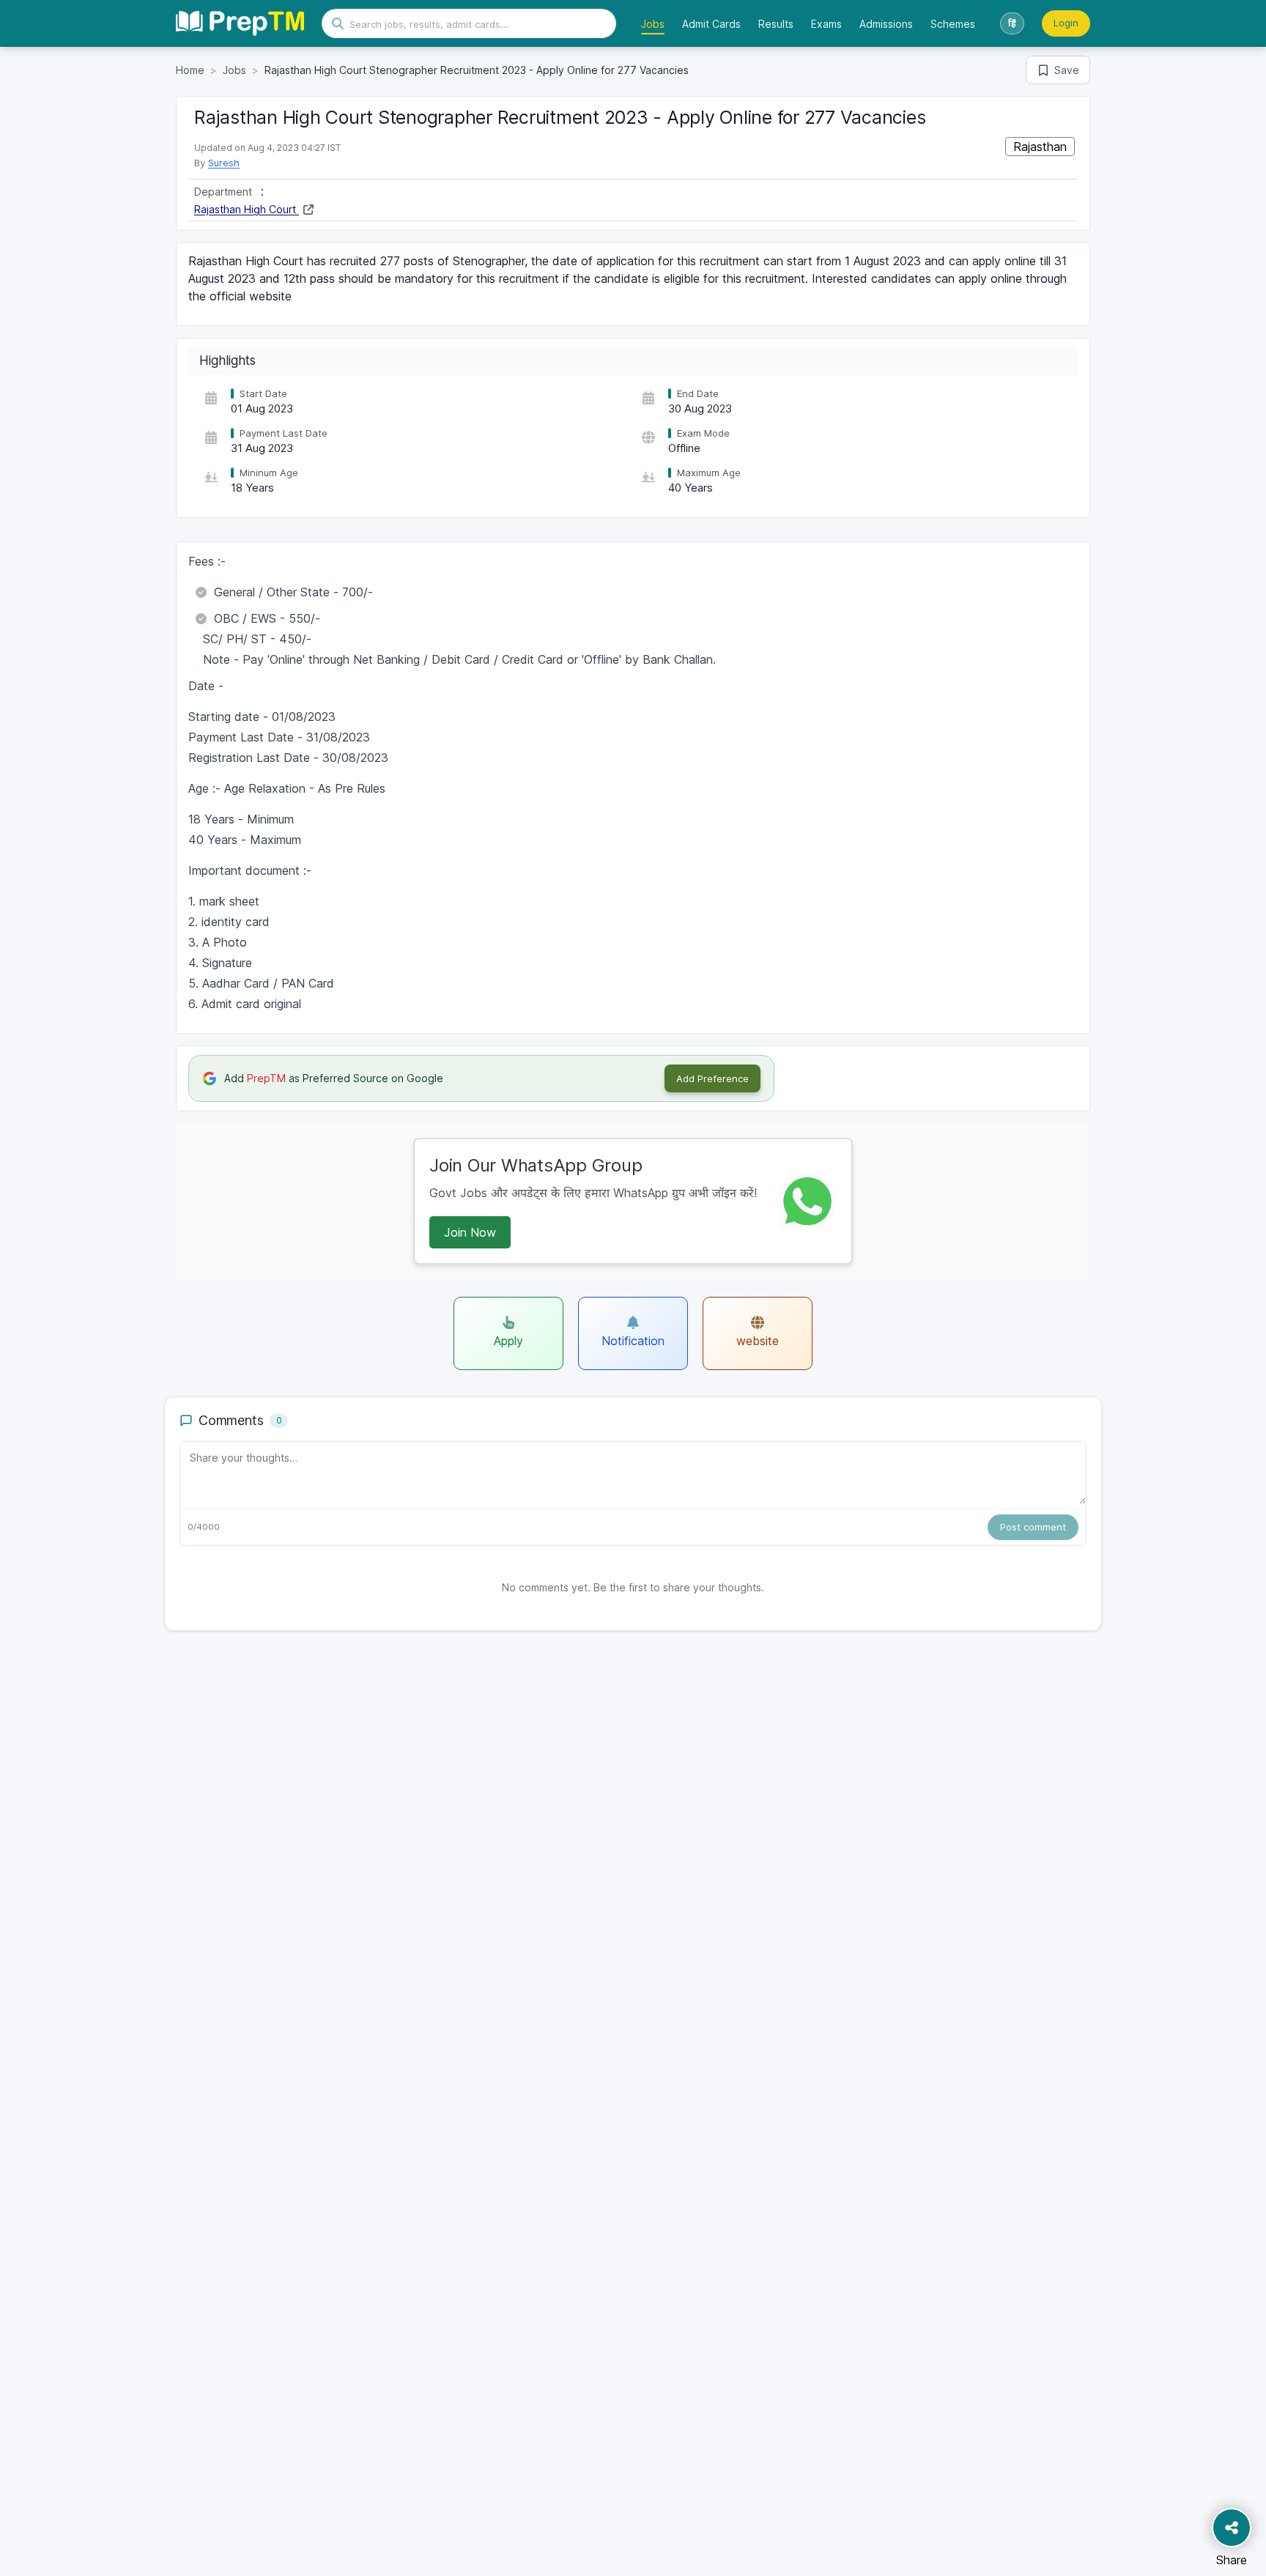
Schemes (953, 24)
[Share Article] (1232, 2528)
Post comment (1033, 1527)
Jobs (653, 24)
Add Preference (712, 1078)
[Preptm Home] (240, 23)
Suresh (224, 163)
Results (776, 24)
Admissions (886, 24)
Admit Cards (711, 24)
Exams (826, 24)
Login (1066, 23)
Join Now (470, 1232)
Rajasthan (1040, 147)
